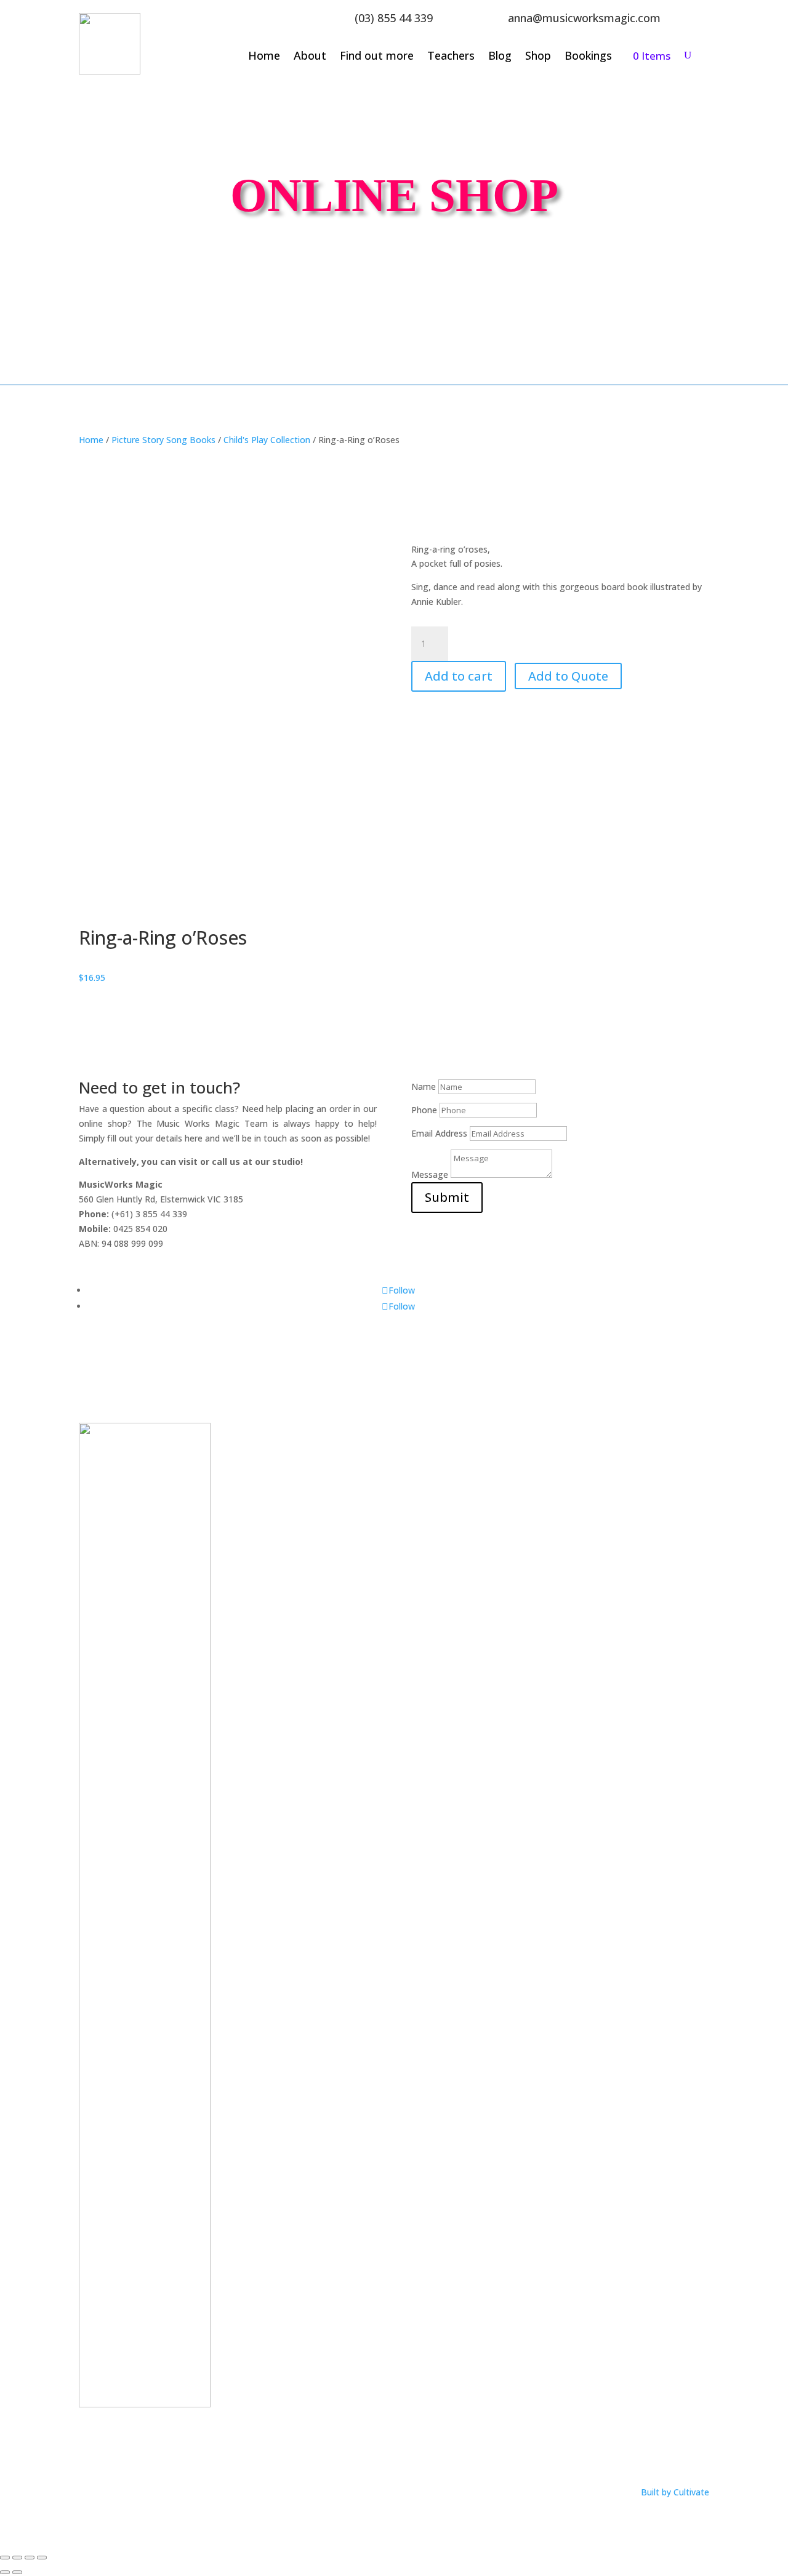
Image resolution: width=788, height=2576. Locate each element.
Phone (424, 1110)
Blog (500, 57)
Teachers (451, 57)
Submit (447, 1197)
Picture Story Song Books (163, 440)
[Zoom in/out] (5, 2558)
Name (424, 1086)
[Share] (30, 2558)
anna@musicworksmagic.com (584, 18)
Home (264, 57)
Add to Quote (568, 676)
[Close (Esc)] (42, 2558)
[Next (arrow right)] (17, 2572)
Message (430, 1174)
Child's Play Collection (267, 440)
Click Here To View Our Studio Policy (152, 2446)
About (310, 57)
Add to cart (459, 676)
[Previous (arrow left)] (5, 2572)
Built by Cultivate (675, 2492)
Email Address (439, 1133)
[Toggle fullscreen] (17, 2558)
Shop (538, 57)
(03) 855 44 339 (394, 18)
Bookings (588, 57)
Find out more (377, 57)
